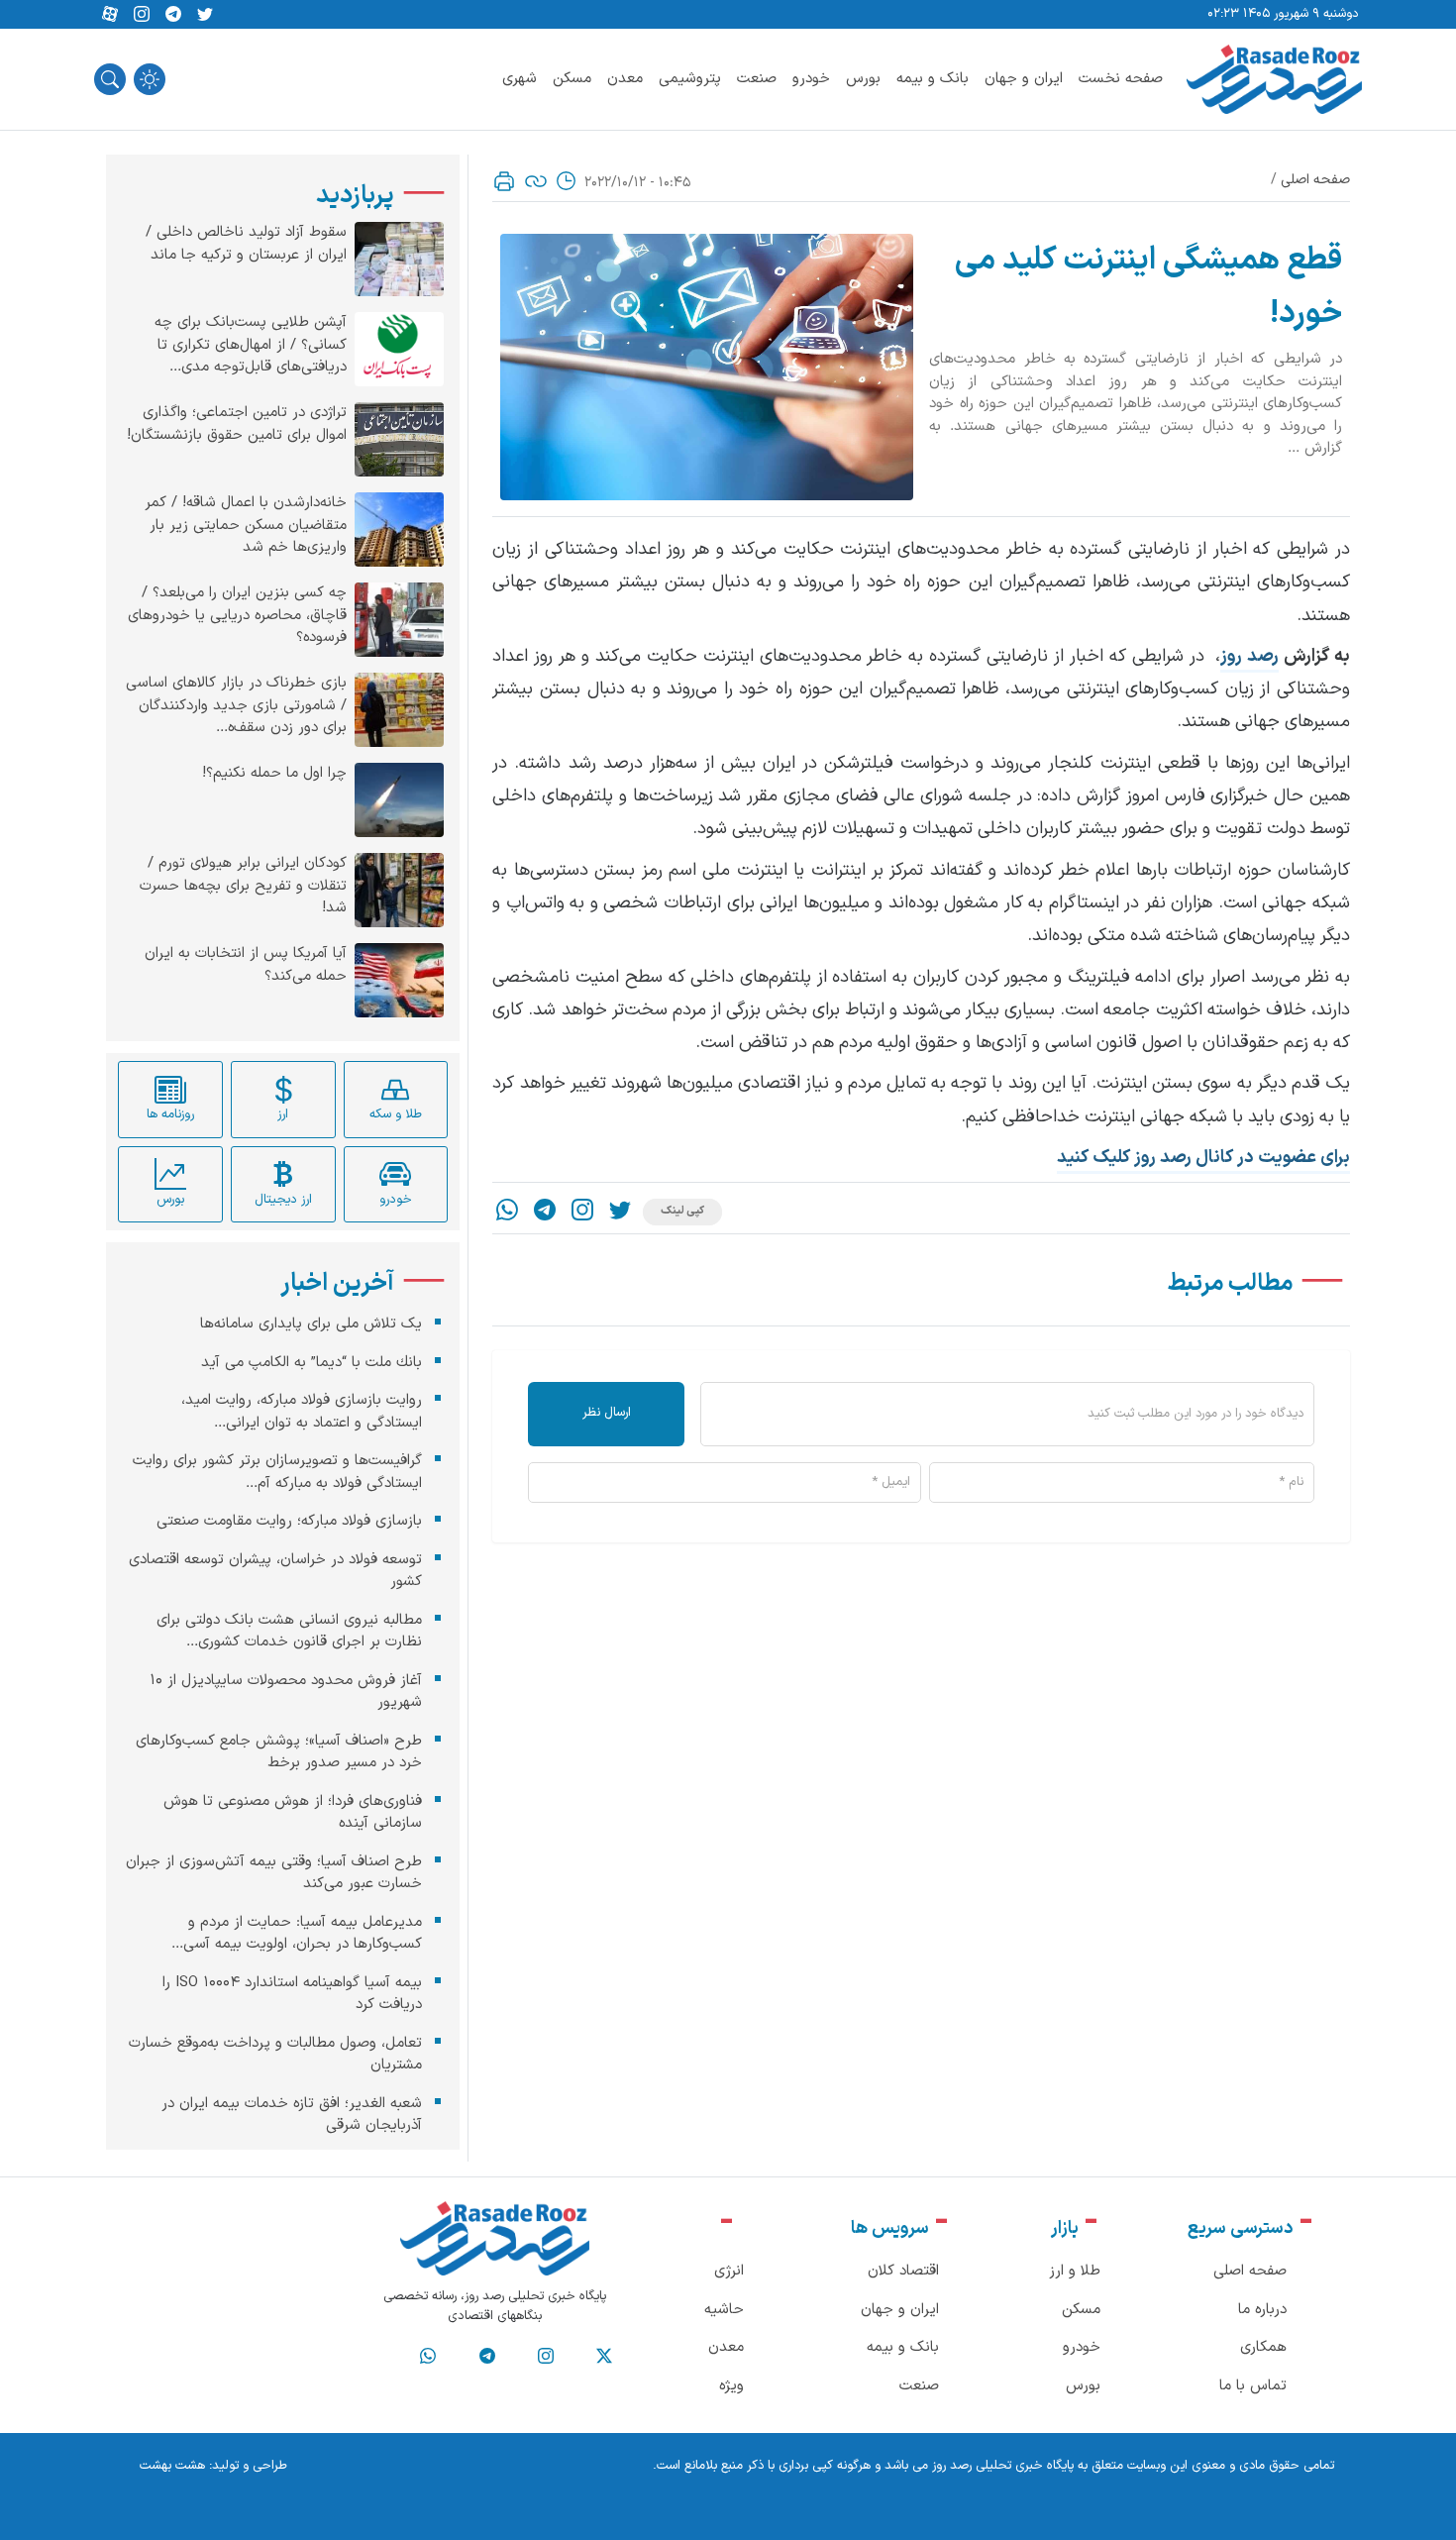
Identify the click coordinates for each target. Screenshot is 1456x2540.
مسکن (572, 79)
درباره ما (1262, 2310)
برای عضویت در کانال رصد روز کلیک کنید (1203, 1158)
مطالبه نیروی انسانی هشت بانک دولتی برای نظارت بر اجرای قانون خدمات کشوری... (289, 1631)
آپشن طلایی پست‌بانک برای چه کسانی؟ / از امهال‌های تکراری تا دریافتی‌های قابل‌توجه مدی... (251, 345)
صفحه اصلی (1315, 180)
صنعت (757, 79)
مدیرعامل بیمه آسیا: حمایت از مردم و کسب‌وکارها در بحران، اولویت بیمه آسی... (297, 1933)
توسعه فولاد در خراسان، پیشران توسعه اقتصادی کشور (275, 1570)
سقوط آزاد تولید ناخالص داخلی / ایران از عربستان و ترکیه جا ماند (246, 244)
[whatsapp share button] (507, 1212)
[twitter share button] (205, 15)
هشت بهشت (172, 2466)
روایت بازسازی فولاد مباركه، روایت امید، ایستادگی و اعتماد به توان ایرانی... (302, 1412)
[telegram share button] (173, 15)
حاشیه (724, 2310)
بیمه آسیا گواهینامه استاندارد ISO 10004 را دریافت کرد (292, 1993)
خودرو (811, 79)
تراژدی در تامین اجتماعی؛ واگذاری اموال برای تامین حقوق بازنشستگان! (237, 424)
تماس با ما (1253, 2386)
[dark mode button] (150, 79)
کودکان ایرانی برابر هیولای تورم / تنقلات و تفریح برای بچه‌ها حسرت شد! (243, 886)
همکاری (1263, 2347)
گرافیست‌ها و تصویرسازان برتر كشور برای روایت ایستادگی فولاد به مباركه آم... (277, 1472)
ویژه (731, 2386)
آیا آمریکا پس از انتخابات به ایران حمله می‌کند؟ (246, 965)
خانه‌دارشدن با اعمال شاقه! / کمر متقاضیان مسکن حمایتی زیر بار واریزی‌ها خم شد (246, 526)
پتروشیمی (690, 79)
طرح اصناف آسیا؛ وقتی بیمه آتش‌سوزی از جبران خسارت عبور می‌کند (274, 1872)
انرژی (729, 2271)
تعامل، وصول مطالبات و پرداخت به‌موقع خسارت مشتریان (275, 2054)
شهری (520, 79)
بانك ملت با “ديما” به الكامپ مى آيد (312, 1362)
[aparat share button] (110, 15)
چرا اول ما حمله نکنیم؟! (274, 774)
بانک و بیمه (933, 79)
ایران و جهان (1024, 79)
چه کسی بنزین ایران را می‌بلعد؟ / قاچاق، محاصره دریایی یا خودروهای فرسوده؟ (237, 616)
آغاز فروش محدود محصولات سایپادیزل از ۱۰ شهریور (286, 1691)
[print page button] (504, 181)
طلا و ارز (1075, 2271)
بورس (863, 79)
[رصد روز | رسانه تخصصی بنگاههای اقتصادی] (1274, 79)
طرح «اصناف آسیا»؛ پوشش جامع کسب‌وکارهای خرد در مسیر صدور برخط (279, 1751)
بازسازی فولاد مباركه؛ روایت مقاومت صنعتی (289, 1521)
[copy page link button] (536, 181)
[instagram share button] (142, 15)
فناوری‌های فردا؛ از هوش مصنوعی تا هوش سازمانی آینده (293, 1812)
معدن (625, 79)
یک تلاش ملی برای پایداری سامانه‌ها (311, 1324)
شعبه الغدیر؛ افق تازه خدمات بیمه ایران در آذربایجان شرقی (292, 2114)
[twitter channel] (604, 2357)
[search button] (110, 79)
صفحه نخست (1121, 79)
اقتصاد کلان (903, 2271)
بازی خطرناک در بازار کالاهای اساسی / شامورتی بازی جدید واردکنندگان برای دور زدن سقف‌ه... (236, 706)
